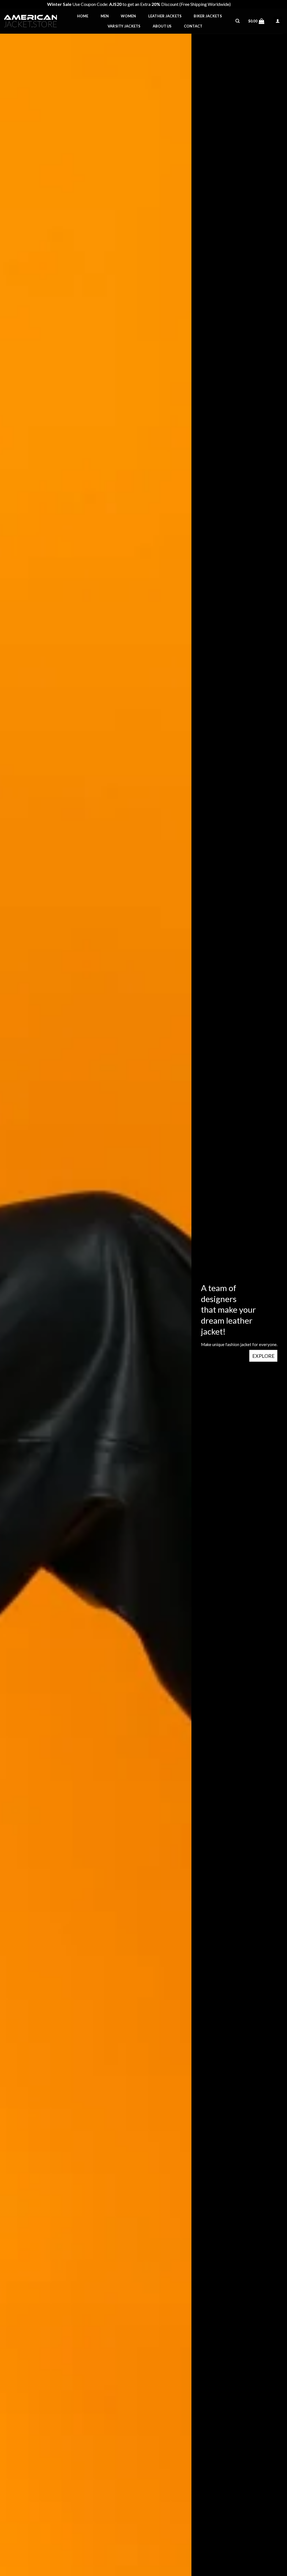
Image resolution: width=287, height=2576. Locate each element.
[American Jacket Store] (32, 21)
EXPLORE (263, 1356)
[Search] (238, 21)
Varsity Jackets (124, 26)
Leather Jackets (165, 16)
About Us (162, 26)
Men (105, 16)
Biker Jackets (208, 16)
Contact (193, 26)
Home (83, 16)
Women (128, 16)
